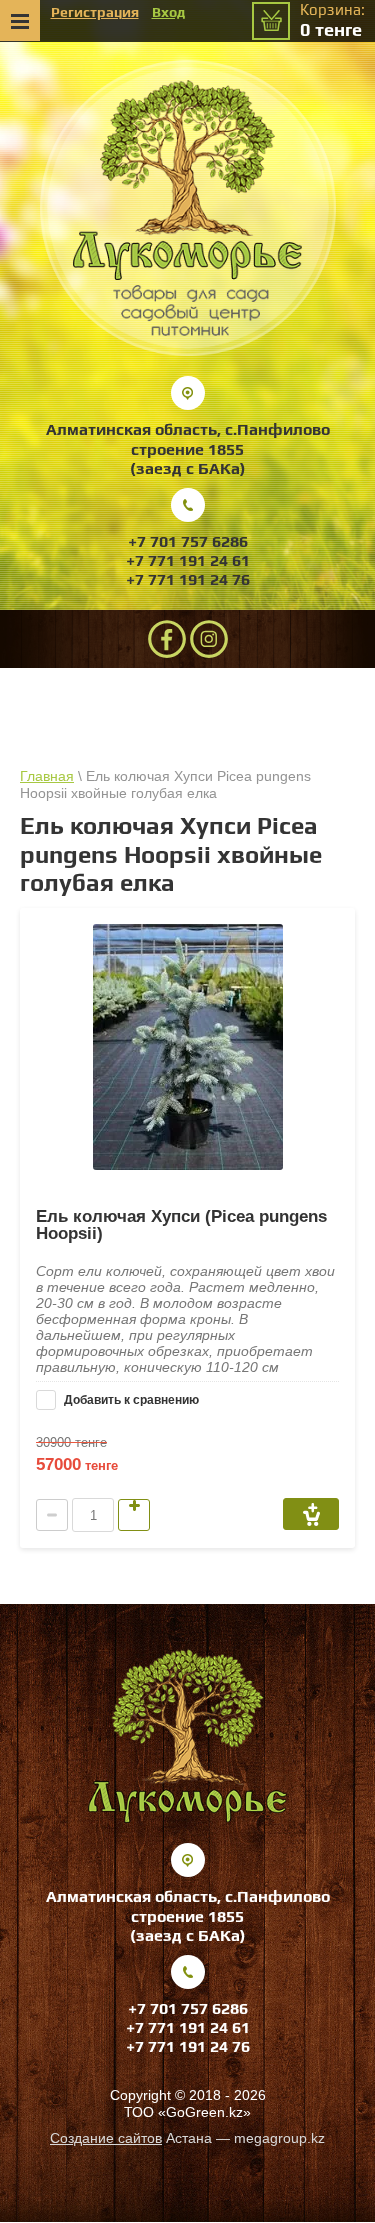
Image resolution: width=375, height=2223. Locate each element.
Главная (47, 776)
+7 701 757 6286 (188, 541)
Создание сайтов (106, 2138)
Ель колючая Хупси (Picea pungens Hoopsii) (181, 1225)
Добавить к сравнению (130, 1400)
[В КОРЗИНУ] (311, 1514)
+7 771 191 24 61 (188, 560)
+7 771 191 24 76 (188, 579)
